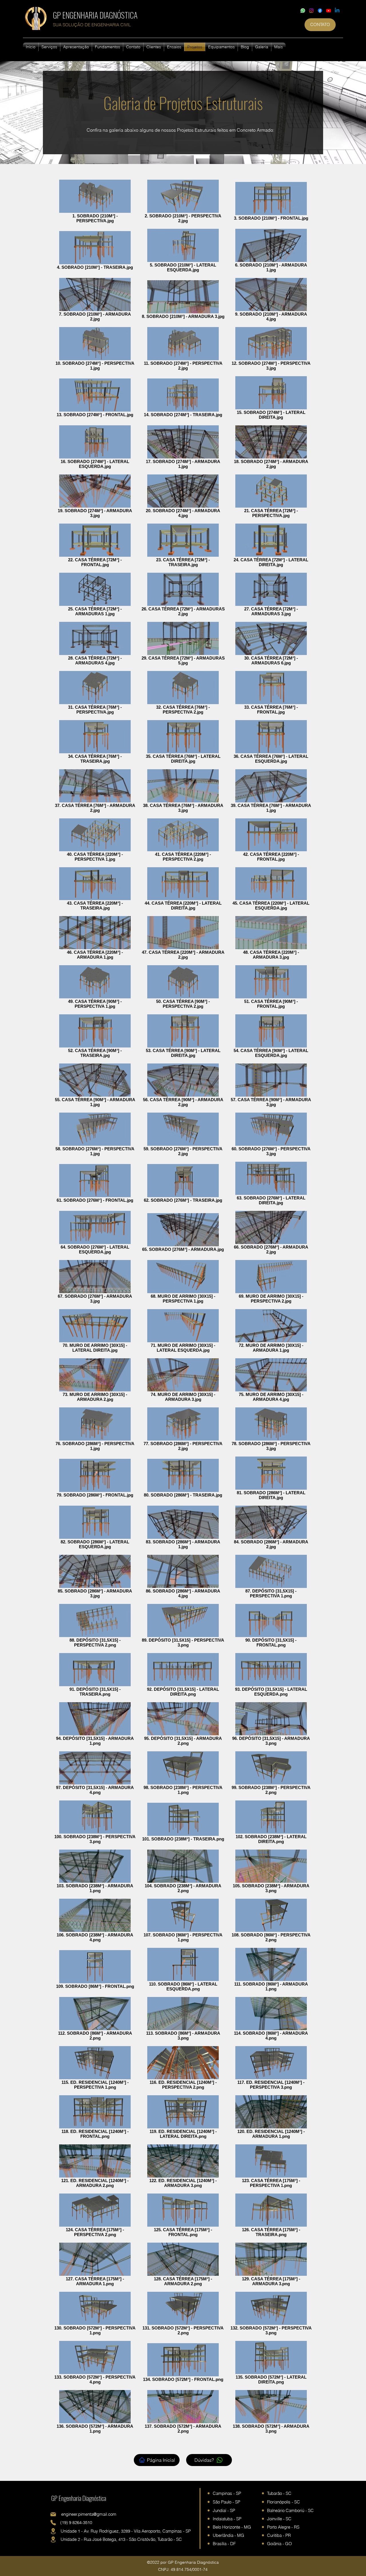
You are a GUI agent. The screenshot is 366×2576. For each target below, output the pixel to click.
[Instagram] (311, 11)
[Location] (53, 2531)
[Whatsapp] (303, 11)
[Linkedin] (337, 11)
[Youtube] (329, 11)
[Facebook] (320, 11)
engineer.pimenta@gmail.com (89, 2514)
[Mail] (53, 2514)
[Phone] (53, 2523)
